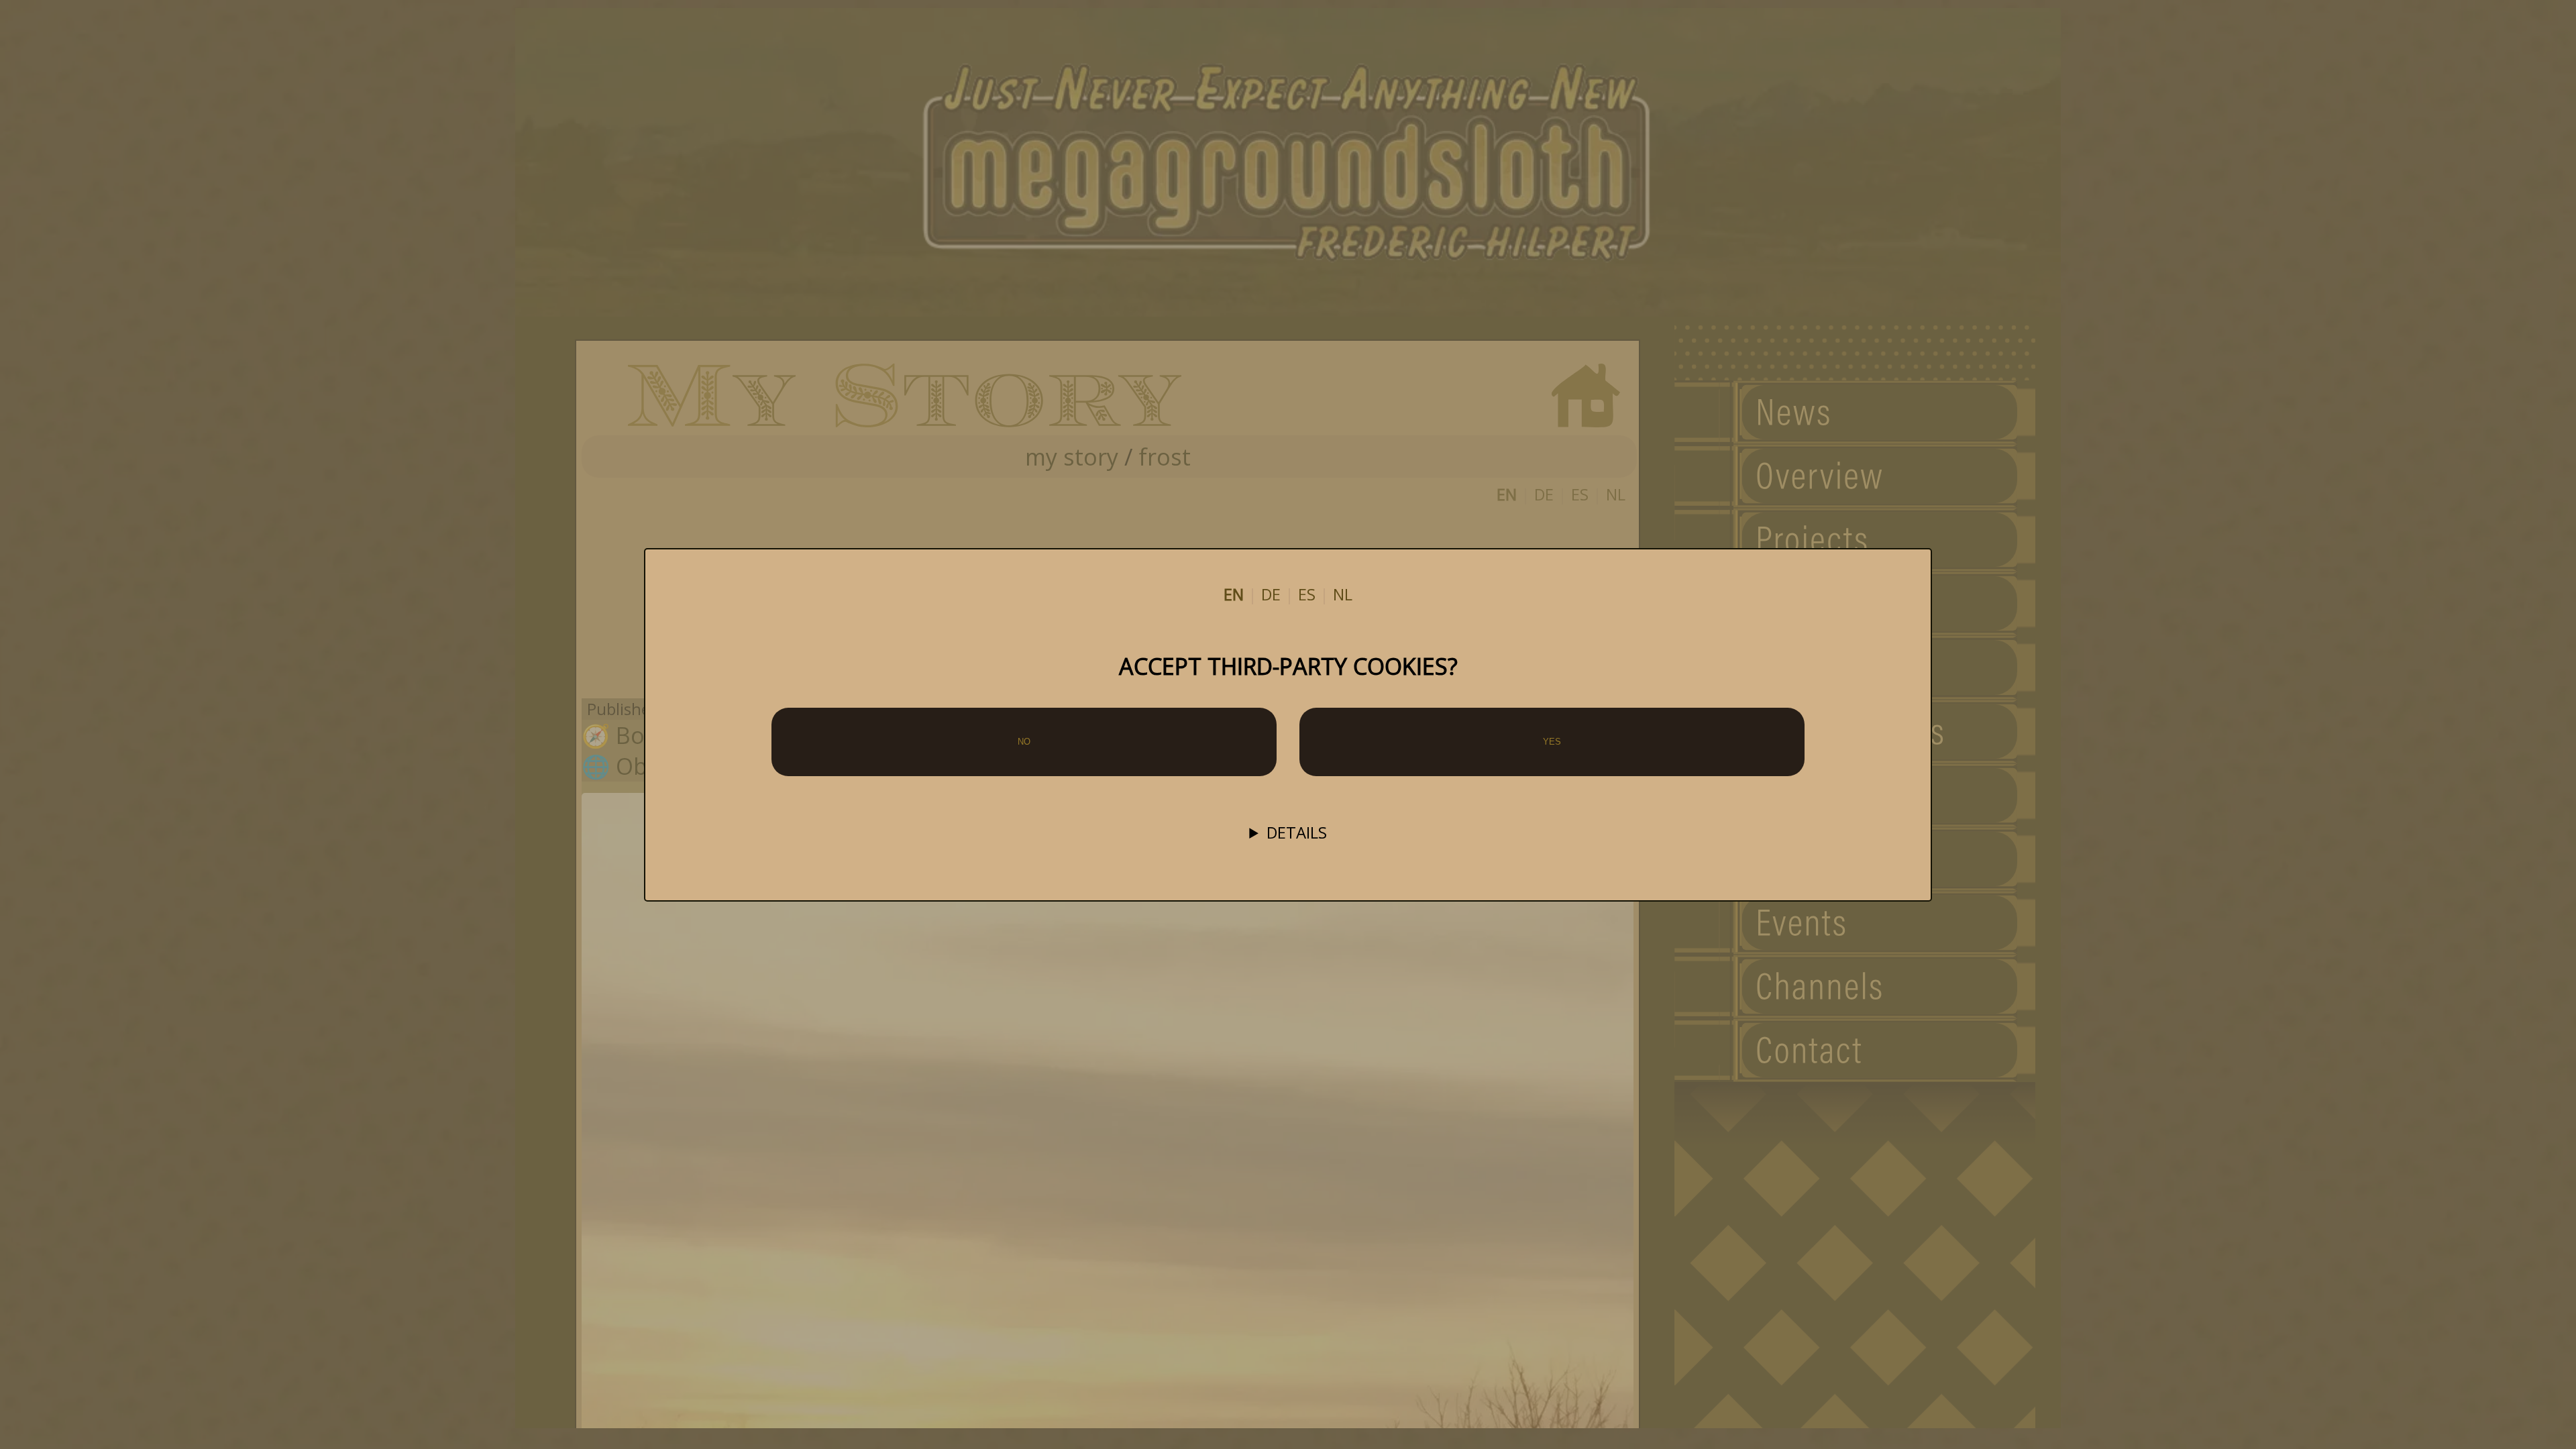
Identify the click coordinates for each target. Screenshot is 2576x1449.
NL (1343, 594)
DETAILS (1297, 833)
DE (1271, 594)
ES (1307, 594)
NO (1024, 742)
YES (1552, 742)
